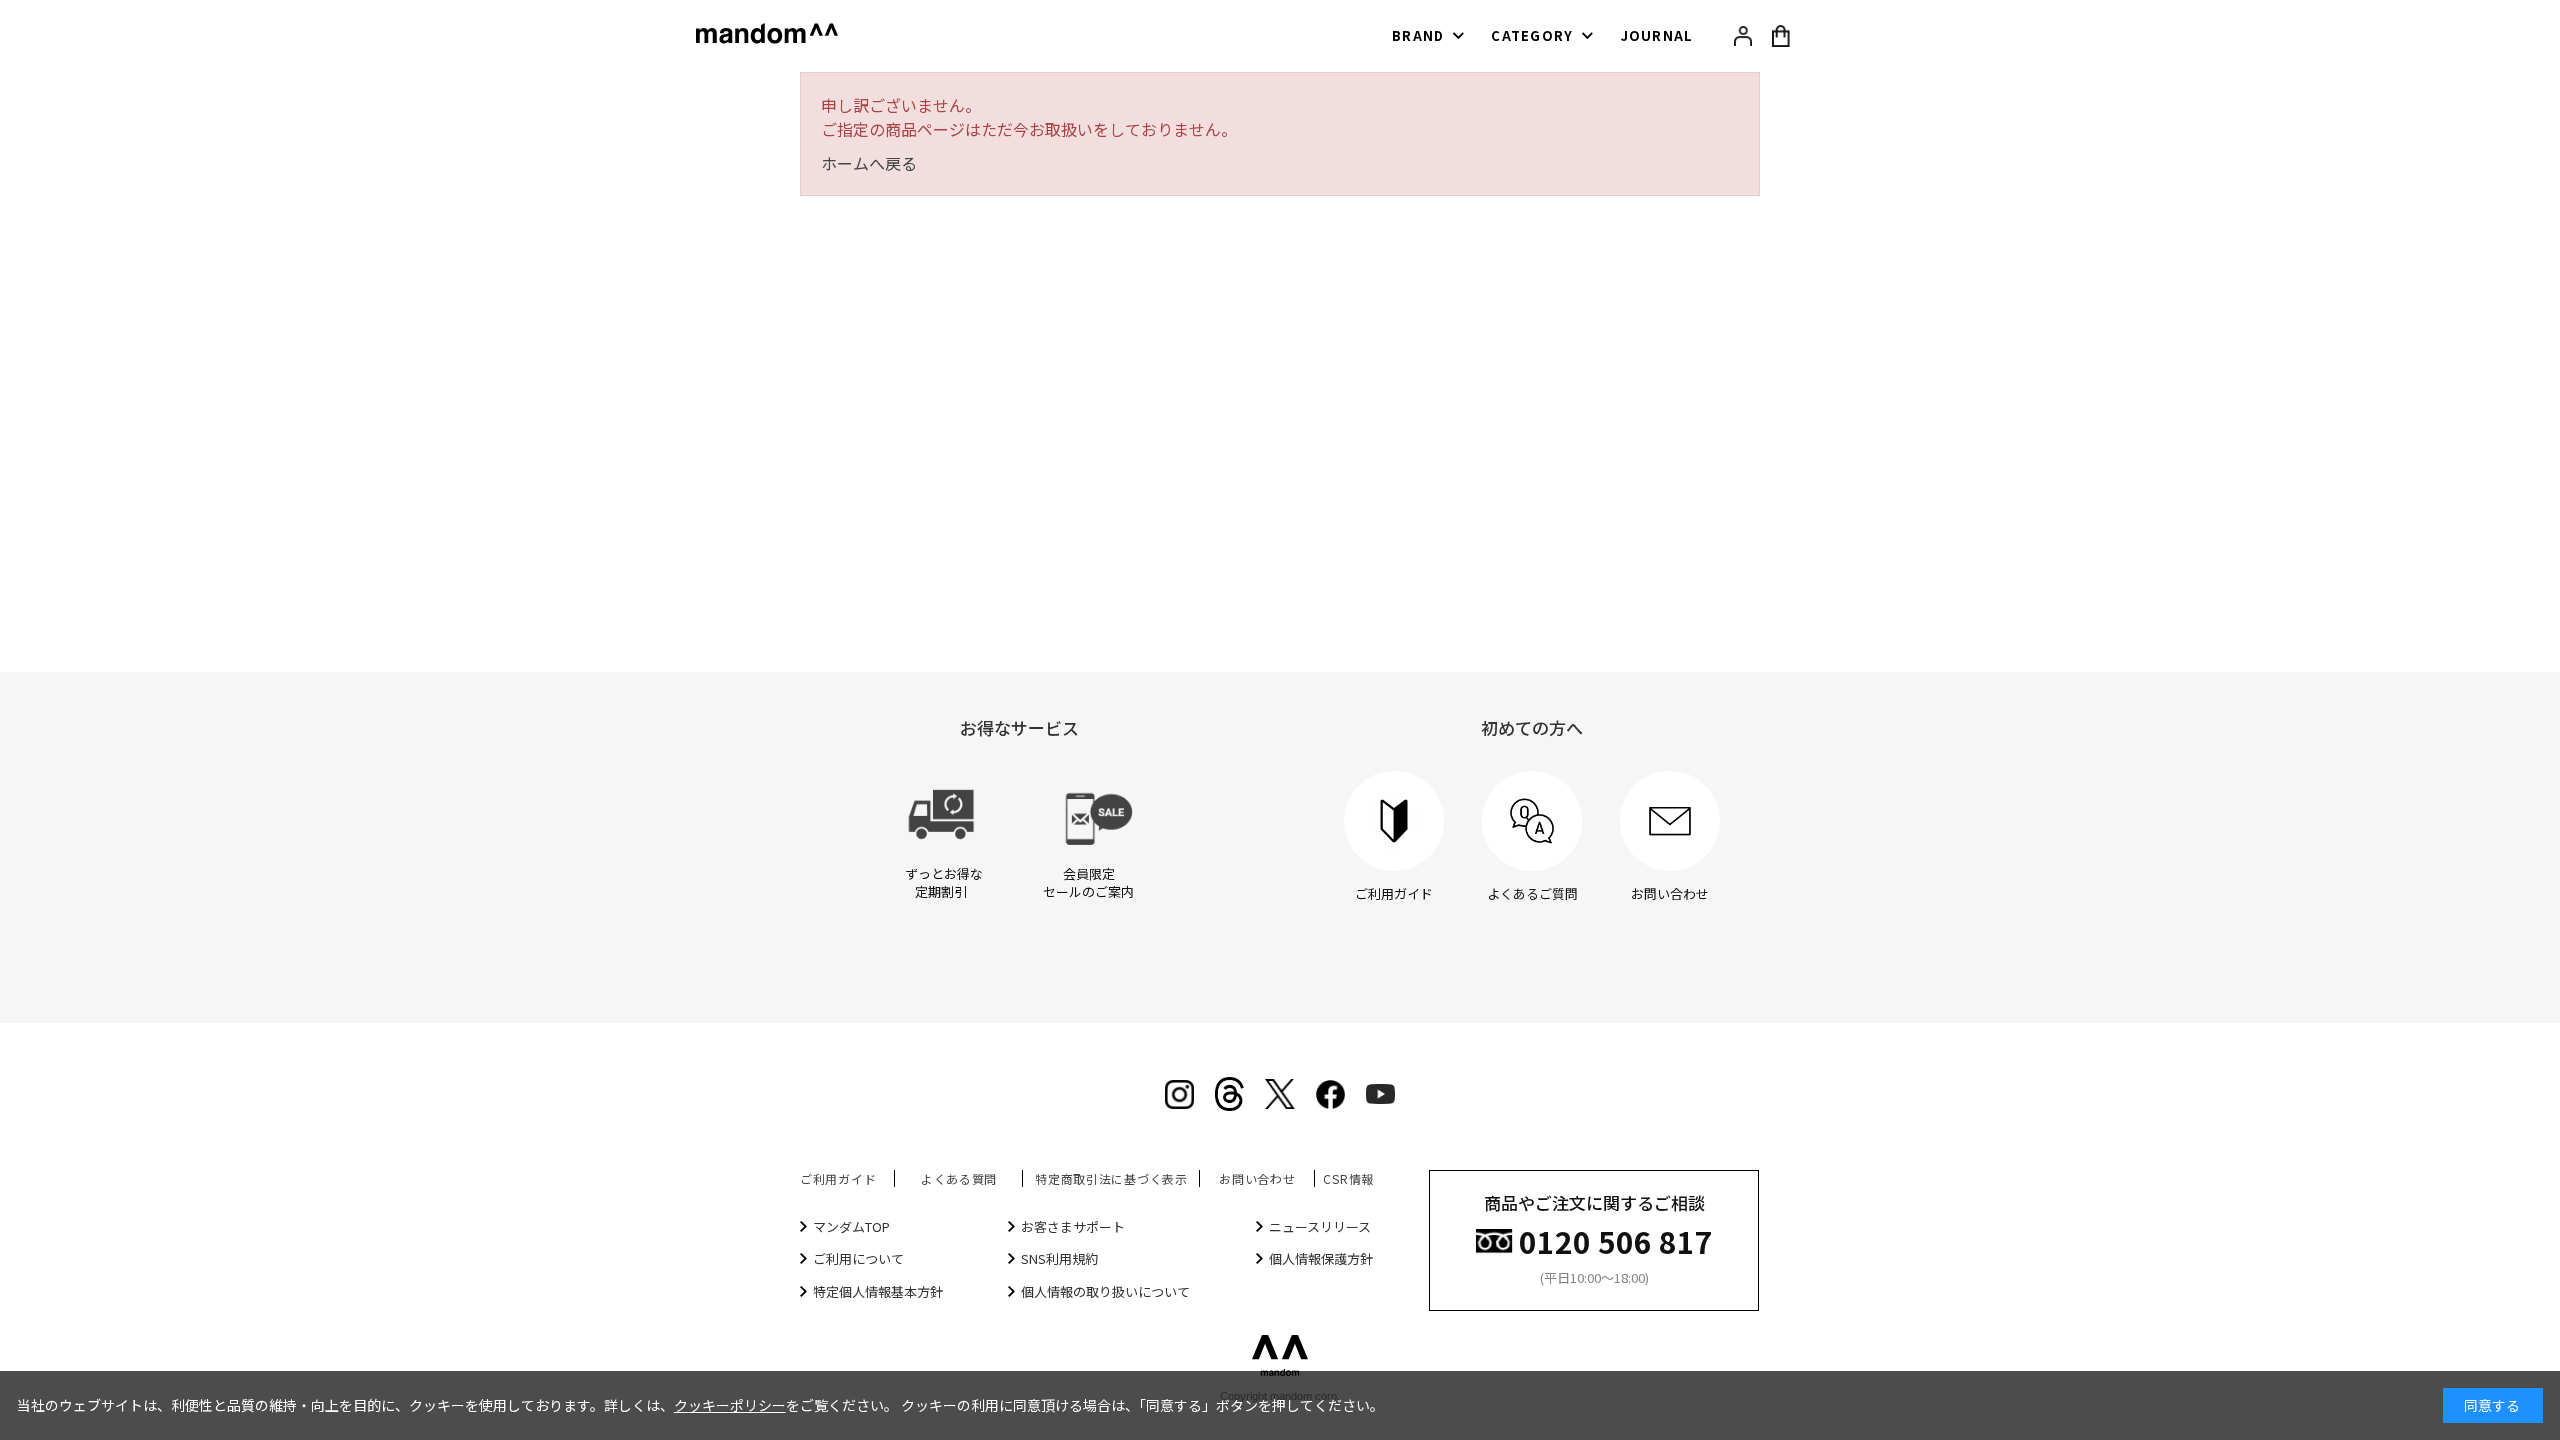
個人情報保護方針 (1321, 1258)
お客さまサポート (1073, 1226)
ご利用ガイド (838, 1178)
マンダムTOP (851, 1226)
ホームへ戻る (869, 163)
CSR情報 (1348, 1178)
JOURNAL (1657, 35)
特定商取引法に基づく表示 (1111, 1178)
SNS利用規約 (1059, 1258)
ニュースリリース (1320, 1226)
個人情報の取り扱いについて (1105, 1291)
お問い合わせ (1257, 1178)
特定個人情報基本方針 (878, 1291)
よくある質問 (959, 1178)
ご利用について (858, 1258)
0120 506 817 (1616, 1239)
